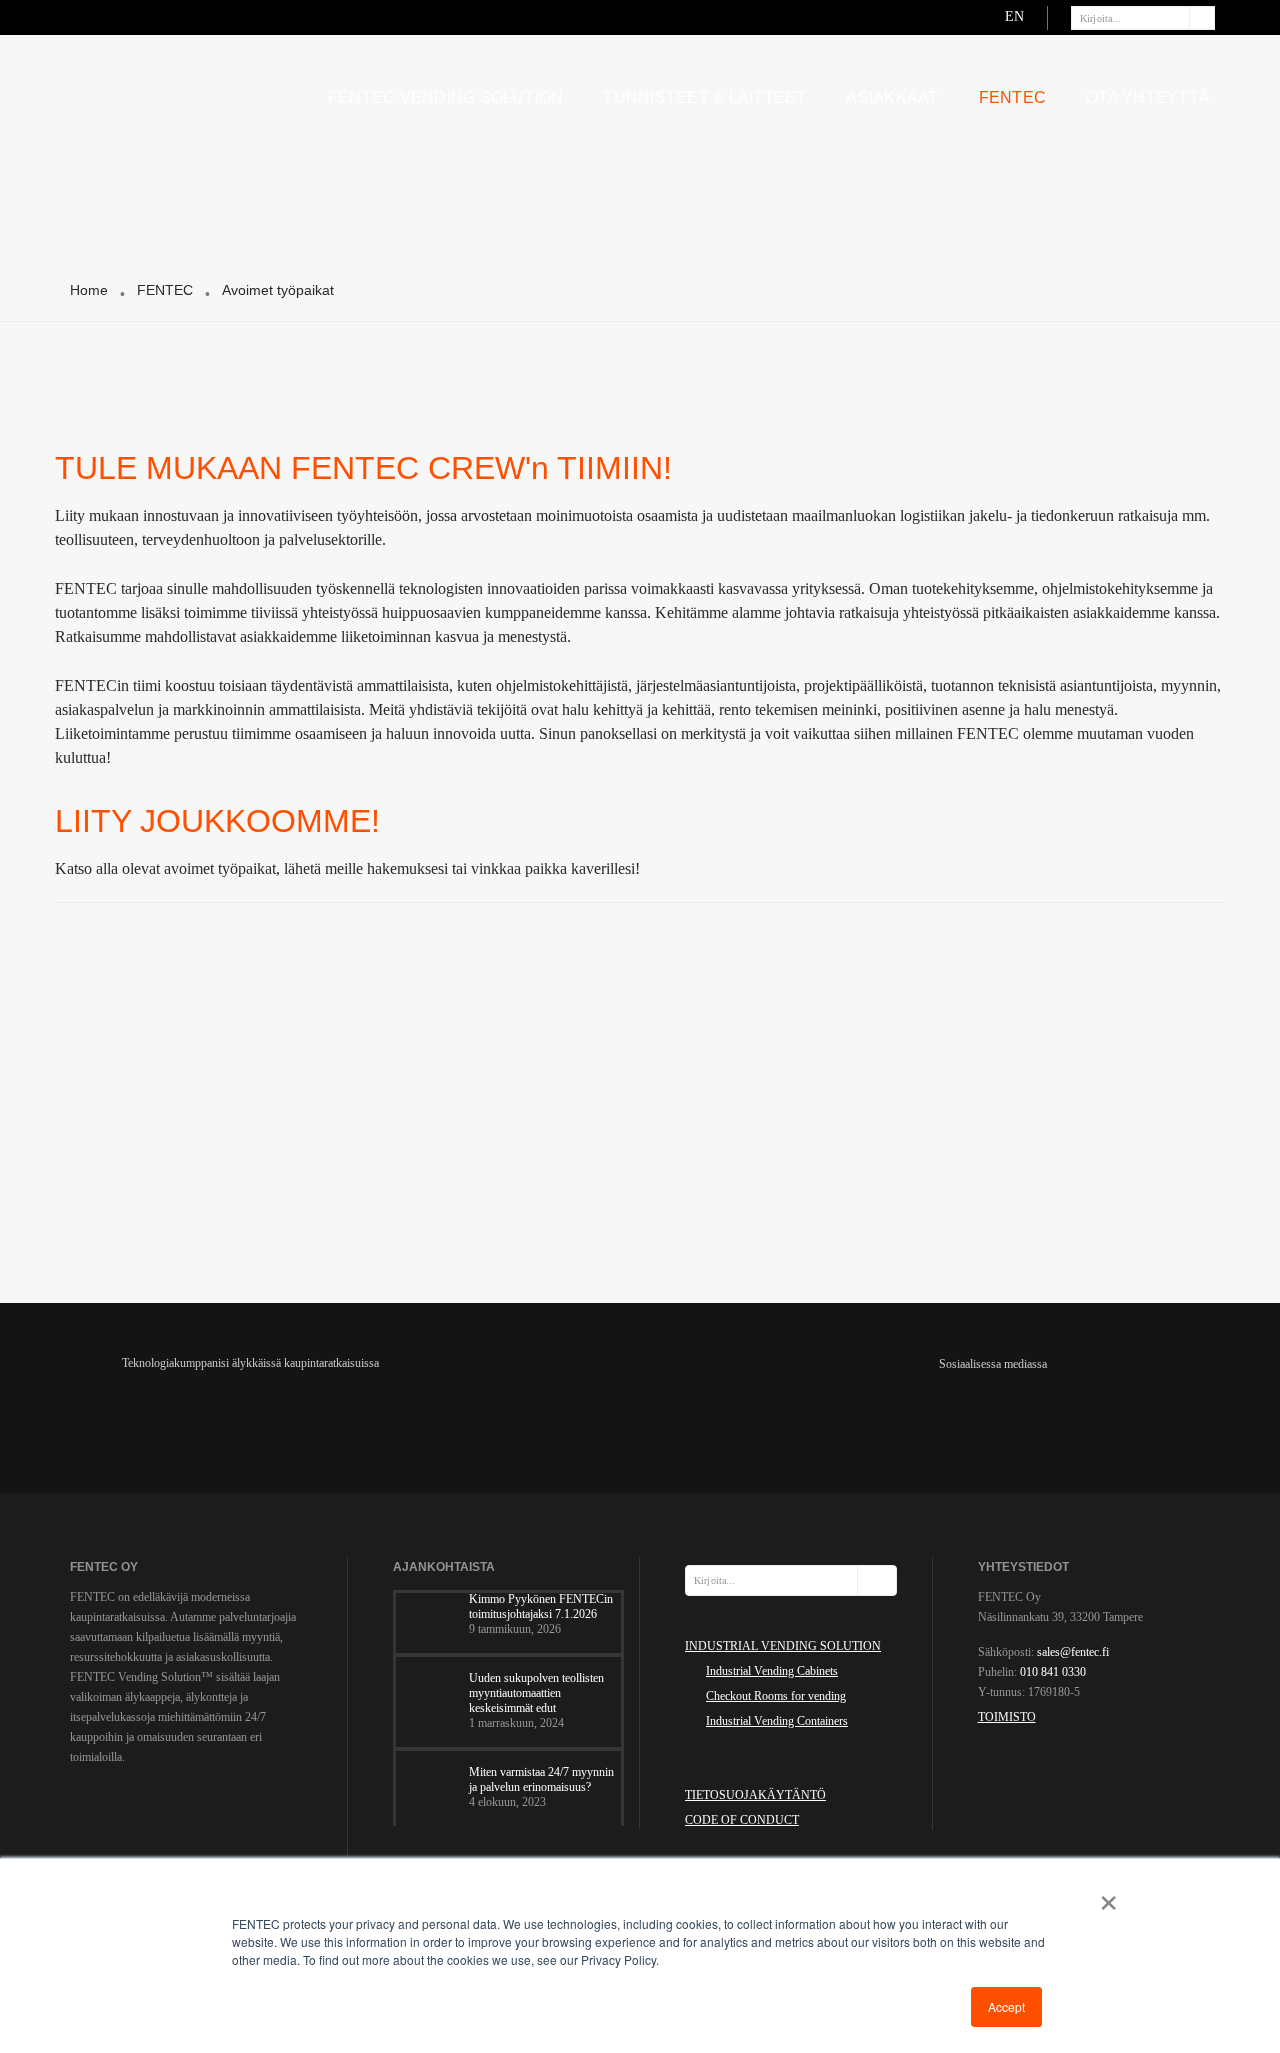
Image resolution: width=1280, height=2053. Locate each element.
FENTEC (1012, 97)
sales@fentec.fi (1073, 1652)
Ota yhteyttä (1148, 97)
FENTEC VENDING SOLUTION (446, 97)
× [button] (1104, 1896)
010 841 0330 (1053, 1672)
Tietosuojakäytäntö (755, 1795)
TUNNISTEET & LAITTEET (704, 97)
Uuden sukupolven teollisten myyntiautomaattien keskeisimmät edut (536, 1693)
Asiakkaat (892, 97)
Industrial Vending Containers (777, 1721)
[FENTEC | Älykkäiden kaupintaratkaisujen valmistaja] (184, 94)
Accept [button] (1006, 2006)
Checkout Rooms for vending (776, 1696)
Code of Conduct (742, 1820)
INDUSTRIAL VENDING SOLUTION (783, 1646)
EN (1014, 16)
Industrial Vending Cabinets (772, 1671)
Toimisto (1007, 1717)
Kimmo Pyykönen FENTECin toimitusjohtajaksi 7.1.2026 (541, 1606)
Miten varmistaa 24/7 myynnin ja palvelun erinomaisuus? (541, 1779)
